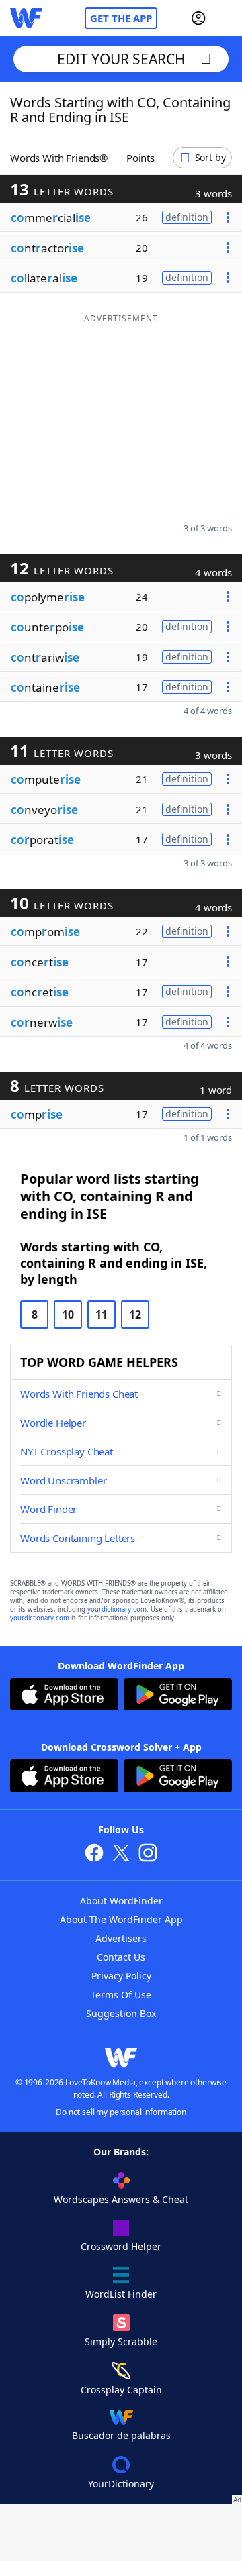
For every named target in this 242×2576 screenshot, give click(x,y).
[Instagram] (148, 1854)
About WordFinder (121, 1901)
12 (135, 1315)
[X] (121, 1854)
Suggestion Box (121, 2013)
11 (102, 1315)
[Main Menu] (227, 18)
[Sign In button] (198, 18)
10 (68, 1315)
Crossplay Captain (121, 2390)
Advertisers (121, 1938)
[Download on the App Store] (64, 1696)
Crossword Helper (121, 2246)
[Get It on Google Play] (178, 1696)
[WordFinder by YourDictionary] (26, 18)
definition (187, 217)
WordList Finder (121, 2294)
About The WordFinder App (121, 1919)
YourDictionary (121, 2484)
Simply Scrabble (121, 2341)
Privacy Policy (121, 1976)
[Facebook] (94, 1854)
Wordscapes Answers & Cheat (121, 2199)
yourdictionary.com (117, 1609)
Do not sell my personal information (121, 2112)
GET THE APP (121, 18)
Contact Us (121, 1957)
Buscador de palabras (121, 2435)
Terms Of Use (121, 1995)
